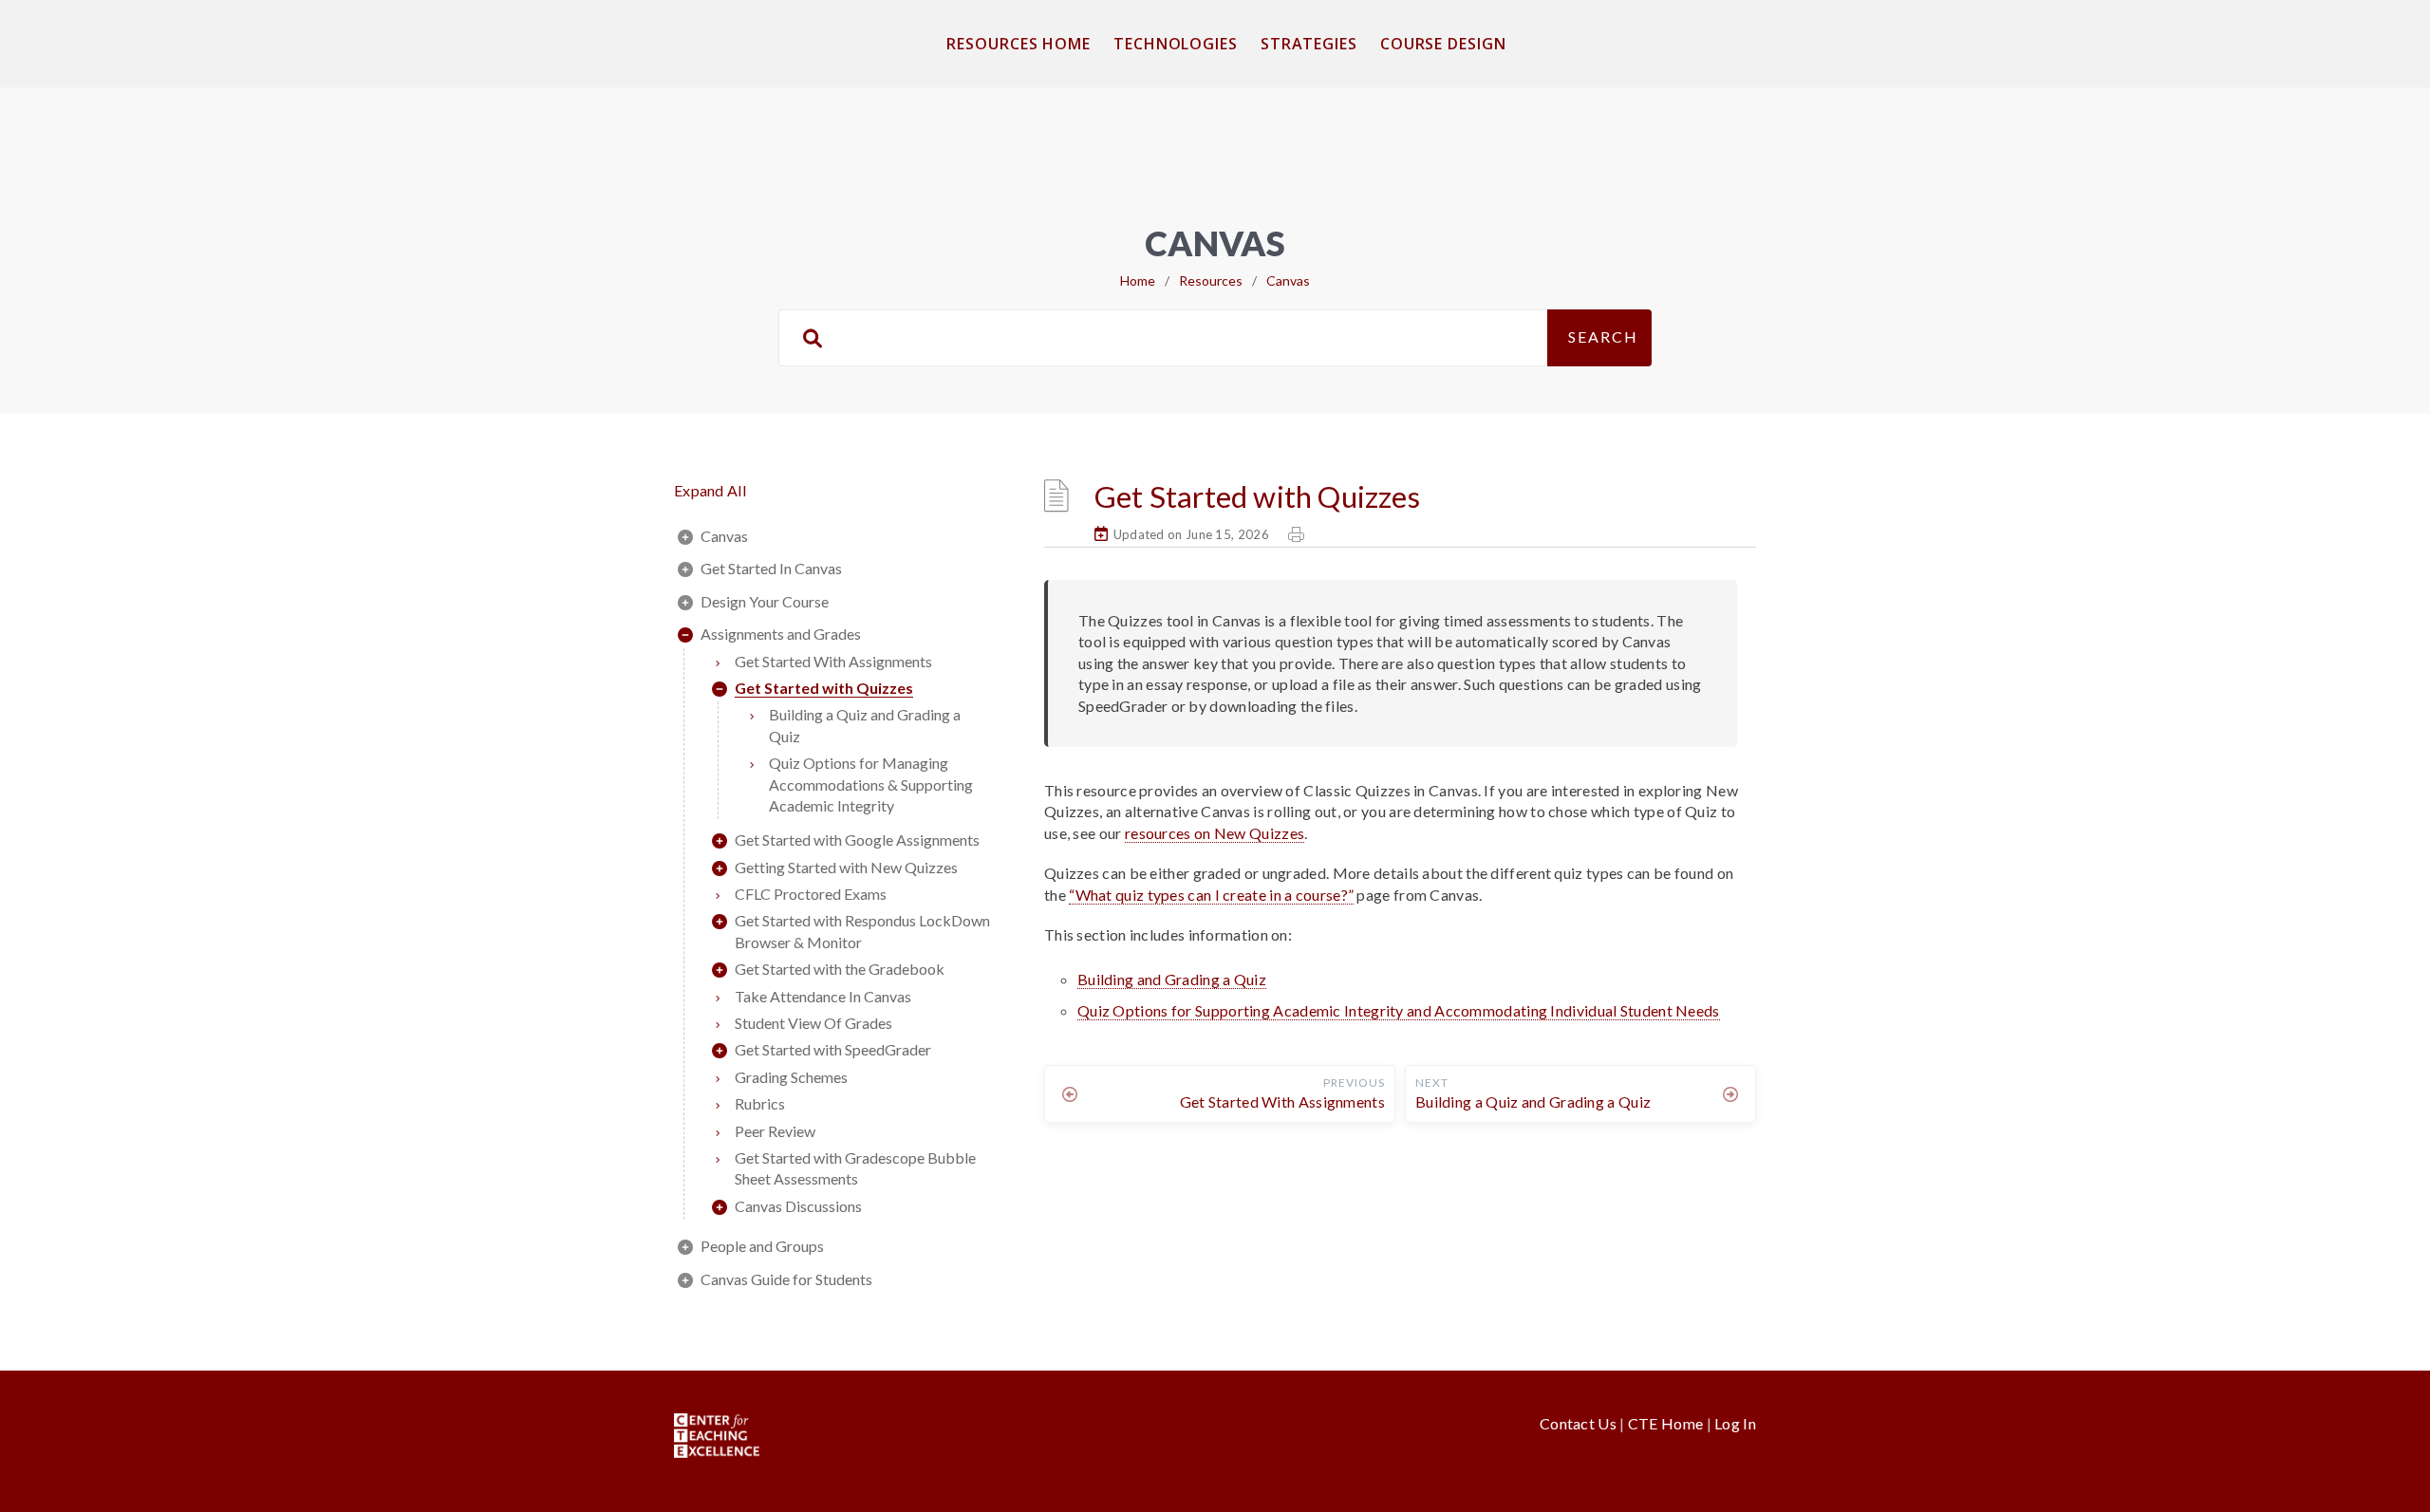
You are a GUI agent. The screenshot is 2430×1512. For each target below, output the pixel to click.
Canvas (1288, 280)
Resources (1211, 280)
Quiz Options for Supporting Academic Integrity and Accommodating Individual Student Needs (1399, 1010)
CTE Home (1665, 1423)
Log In (1735, 1423)
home (1138, 280)
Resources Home (1019, 44)
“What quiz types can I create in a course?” (1211, 895)
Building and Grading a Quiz (1172, 979)
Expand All (710, 490)
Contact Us (1579, 1423)
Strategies (1309, 44)
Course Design (1443, 44)
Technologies (1176, 44)
